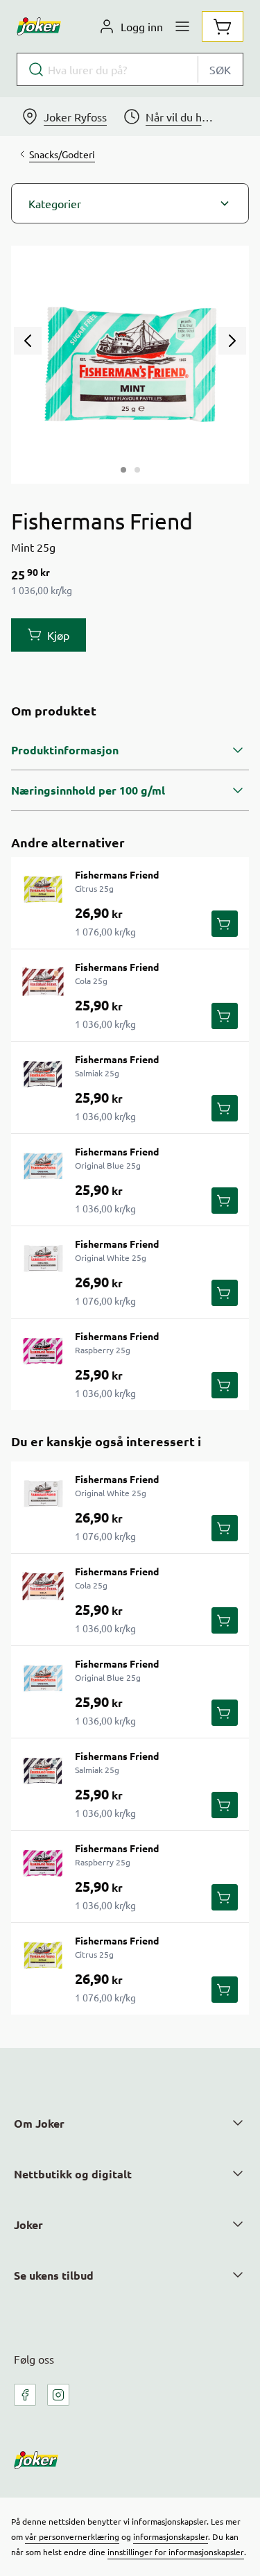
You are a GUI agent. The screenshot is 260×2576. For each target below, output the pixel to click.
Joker (28, 2225)
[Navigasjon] (182, 26)
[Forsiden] (137, 470)
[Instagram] (58, 2395)
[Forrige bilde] (28, 341)
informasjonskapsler (171, 2536)
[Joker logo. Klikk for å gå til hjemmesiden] (39, 26)
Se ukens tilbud (54, 2275)
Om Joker (39, 2123)
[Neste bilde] (232, 341)
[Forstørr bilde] (130, 365)
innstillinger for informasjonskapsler (176, 2552)
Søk (220, 69)
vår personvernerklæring (72, 2536)
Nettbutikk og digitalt (73, 2174)
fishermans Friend (117, 874)
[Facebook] (25, 2395)
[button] (130, 203)
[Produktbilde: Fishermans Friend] (123, 470)
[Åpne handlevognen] (223, 26)
